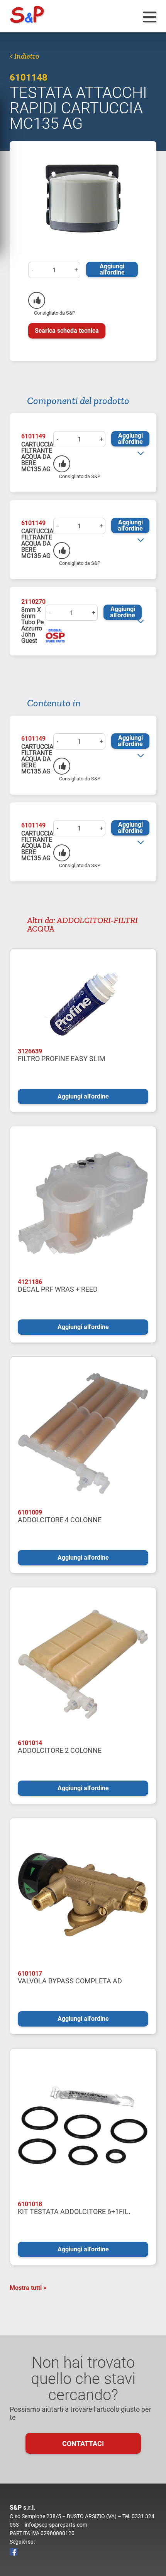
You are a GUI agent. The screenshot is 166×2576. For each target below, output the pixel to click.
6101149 (33, 436)
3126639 (30, 1051)
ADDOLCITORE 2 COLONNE (60, 1750)
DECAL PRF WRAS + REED (58, 1289)
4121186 (30, 1282)
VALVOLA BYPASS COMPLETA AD (70, 1981)
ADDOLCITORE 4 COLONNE (60, 1520)
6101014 (30, 1743)
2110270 (33, 602)
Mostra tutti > (28, 2288)
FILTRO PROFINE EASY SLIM (62, 1059)
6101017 (30, 1974)
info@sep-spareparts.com (56, 2525)
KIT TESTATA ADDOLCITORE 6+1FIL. (74, 2211)
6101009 (30, 1512)
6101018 (30, 2204)
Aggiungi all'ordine (112, 269)
